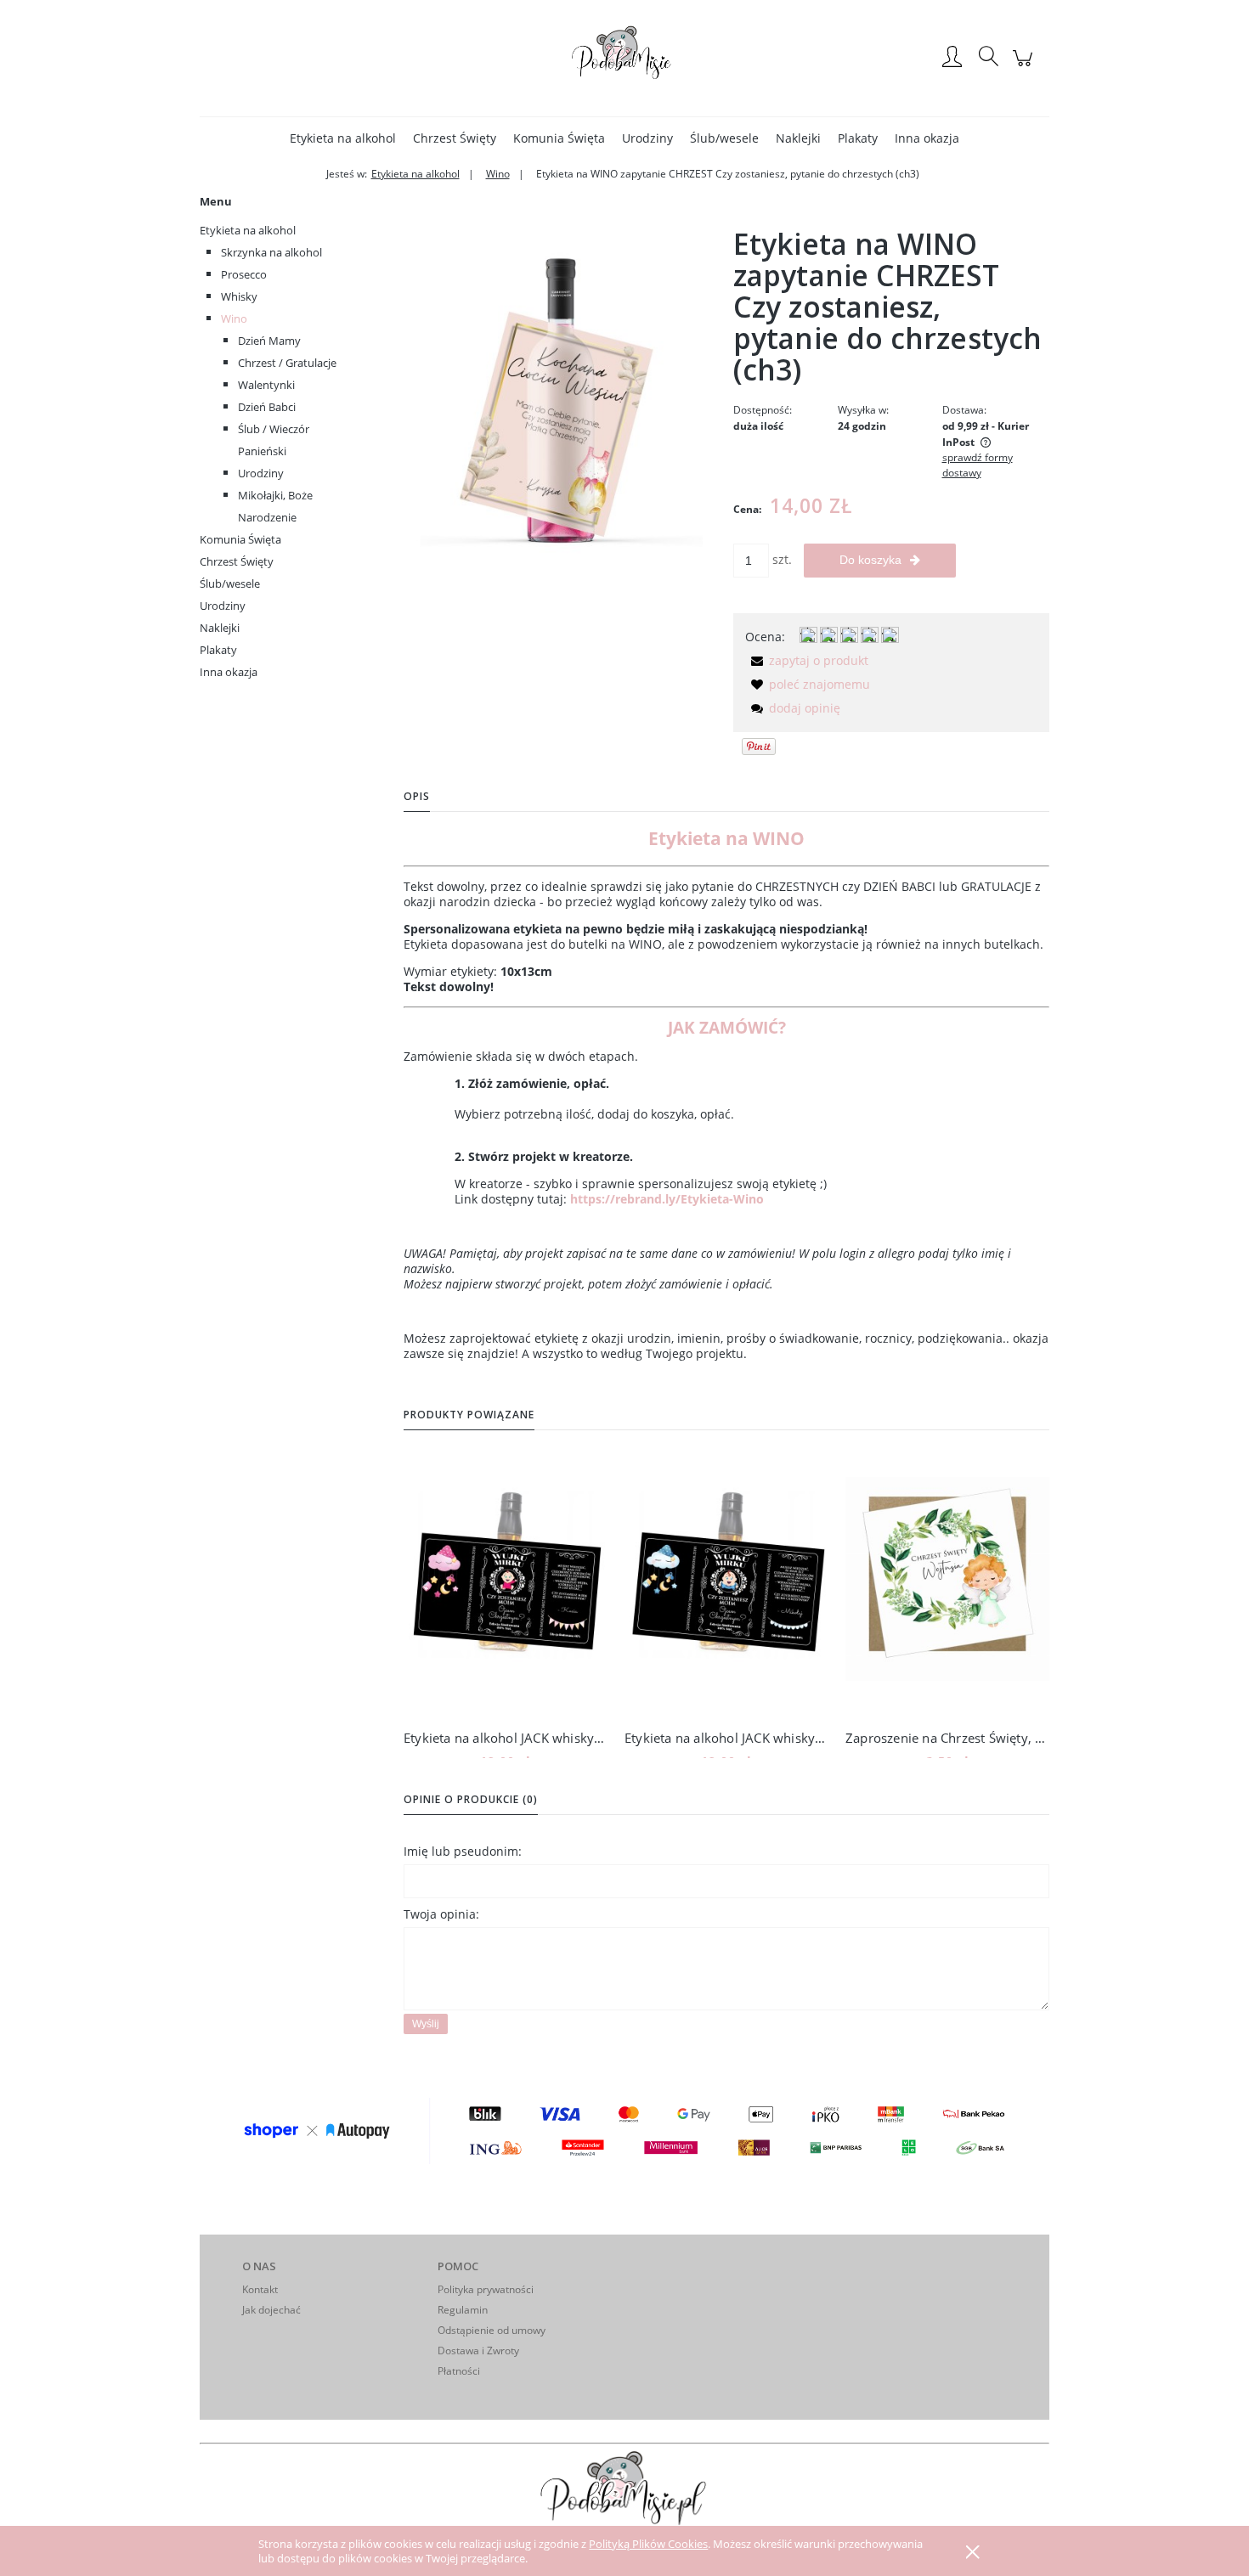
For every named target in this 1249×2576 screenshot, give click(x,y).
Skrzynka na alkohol (271, 252)
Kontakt (260, 2289)
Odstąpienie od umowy (492, 2330)
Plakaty (218, 650)
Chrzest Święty (237, 561)
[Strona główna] (624, 58)
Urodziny (261, 473)
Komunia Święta (240, 539)
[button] (807, 660)
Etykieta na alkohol (248, 230)
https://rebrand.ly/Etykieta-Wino (667, 1199)
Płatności (459, 2371)
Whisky (239, 296)
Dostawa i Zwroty (478, 2351)
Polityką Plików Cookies (648, 2544)
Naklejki (220, 628)
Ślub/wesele (230, 583)
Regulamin (463, 2310)
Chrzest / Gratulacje (287, 363)
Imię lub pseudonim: (463, 1851)
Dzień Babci (267, 407)
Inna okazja (229, 672)
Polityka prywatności (486, 2289)
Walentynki (266, 385)
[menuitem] (343, 138)
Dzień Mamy (269, 341)
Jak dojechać (271, 2310)
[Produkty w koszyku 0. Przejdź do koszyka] (1025, 67)
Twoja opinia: (441, 1914)
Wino (234, 318)
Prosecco (244, 274)
